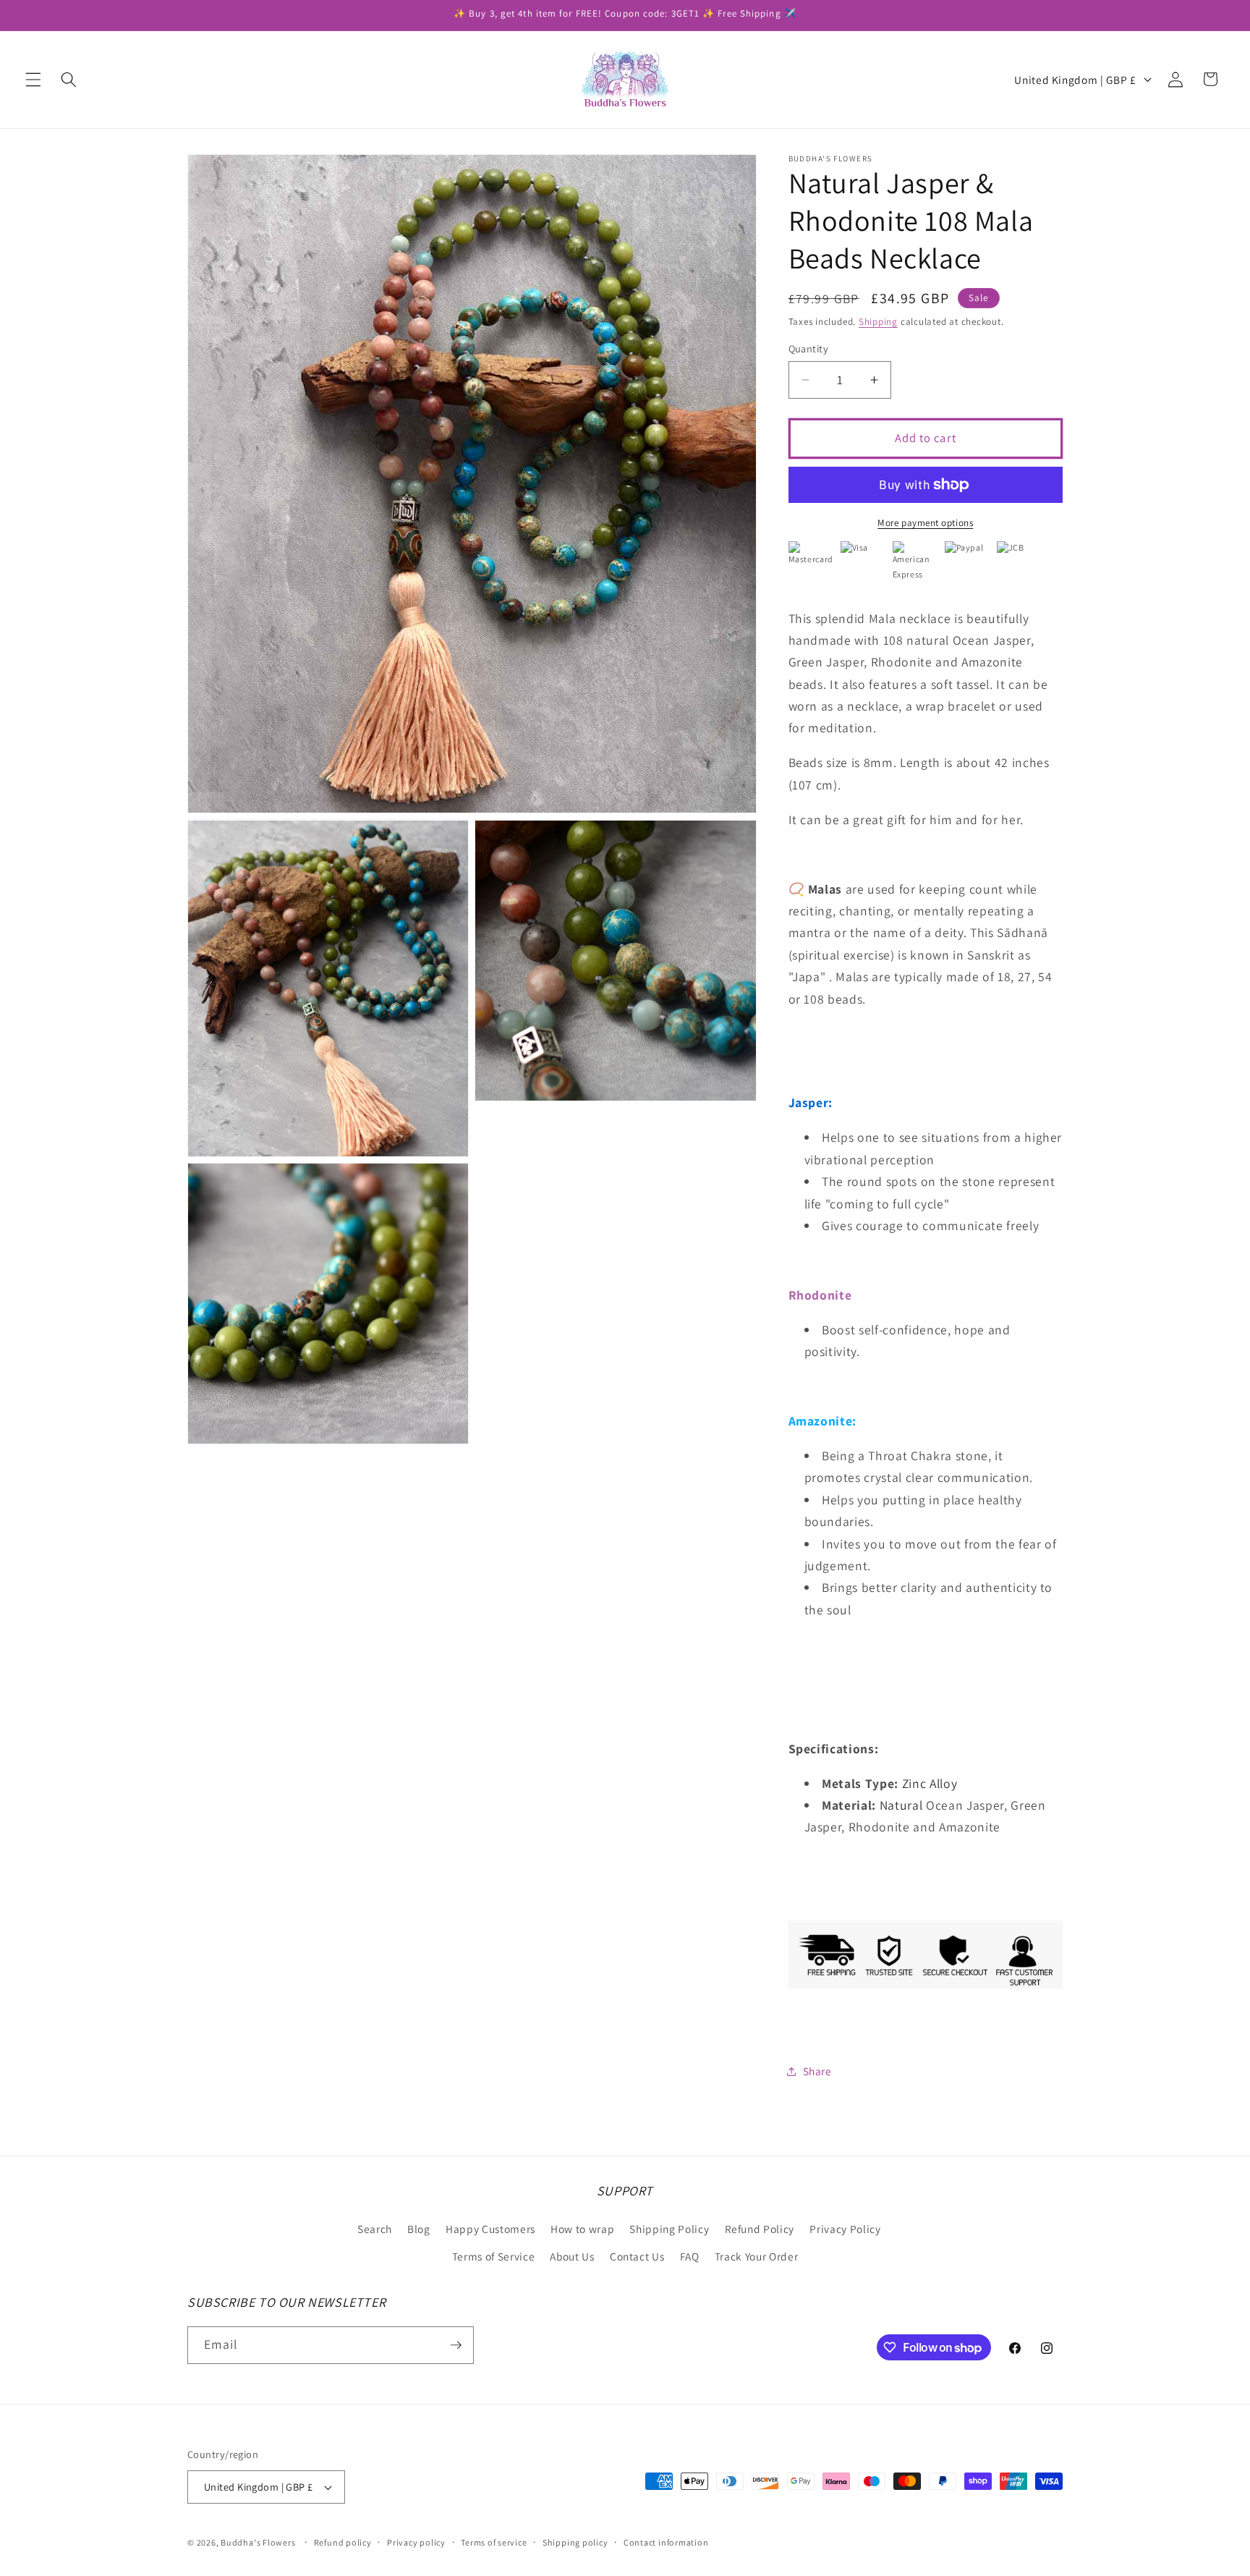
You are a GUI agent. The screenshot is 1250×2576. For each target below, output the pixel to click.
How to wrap (582, 2229)
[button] (33, 79)
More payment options (925, 523)
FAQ (690, 2256)
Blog (419, 2229)
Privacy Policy (845, 2229)
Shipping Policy (669, 2229)
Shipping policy (575, 2542)
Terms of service (494, 2542)
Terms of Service (494, 2256)
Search (375, 2229)
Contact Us (637, 2256)
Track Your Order (757, 2256)
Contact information (666, 2542)
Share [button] (817, 2071)
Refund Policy (760, 2229)
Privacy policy (416, 2542)
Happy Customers (490, 2229)
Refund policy (343, 2542)
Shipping (878, 322)
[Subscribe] (456, 2345)
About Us (572, 2256)
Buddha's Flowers (258, 2542)
